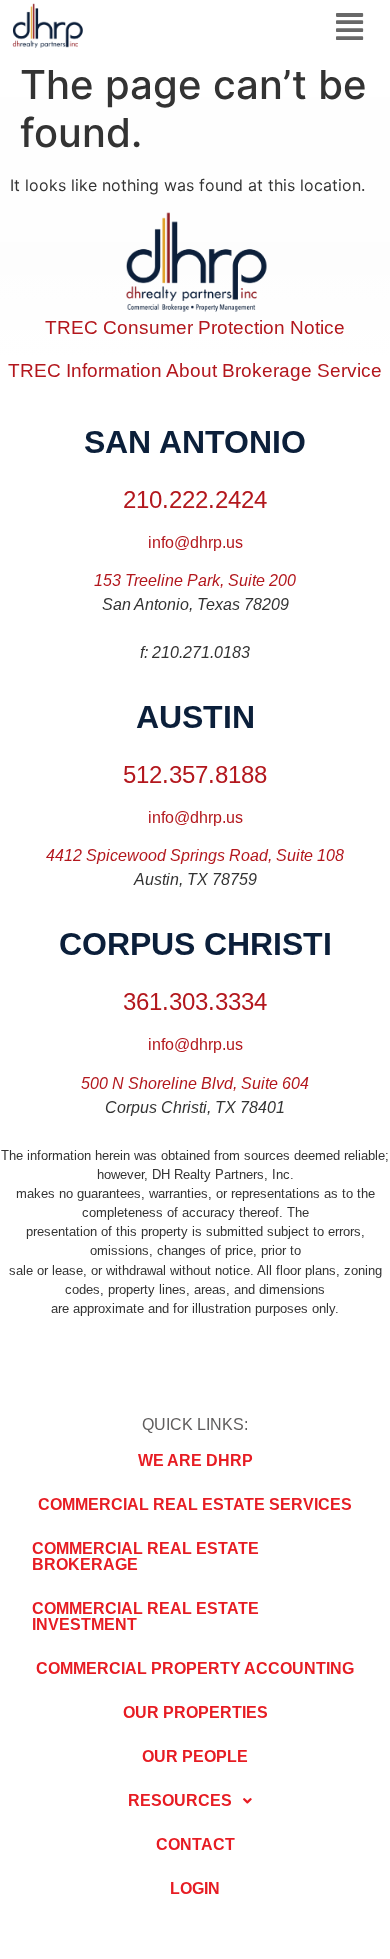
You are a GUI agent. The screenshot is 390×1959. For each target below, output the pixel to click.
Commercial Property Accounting (195, 1668)
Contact (195, 1844)
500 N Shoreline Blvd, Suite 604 (195, 1083)
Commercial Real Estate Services (195, 1504)
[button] (349, 26)
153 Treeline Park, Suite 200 (195, 580)
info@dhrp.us (195, 542)
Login (195, 1888)
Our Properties (195, 1712)
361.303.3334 (195, 1001)
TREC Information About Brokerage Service (195, 370)
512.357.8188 (195, 774)
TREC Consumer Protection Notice (195, 327)
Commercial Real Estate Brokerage (145, 1556)
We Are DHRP (195, 1460)
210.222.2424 (195, 499)
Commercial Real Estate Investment (145, 1616)
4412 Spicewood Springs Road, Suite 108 (195, 855)
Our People (195, 1756)
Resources (180, 1800)
